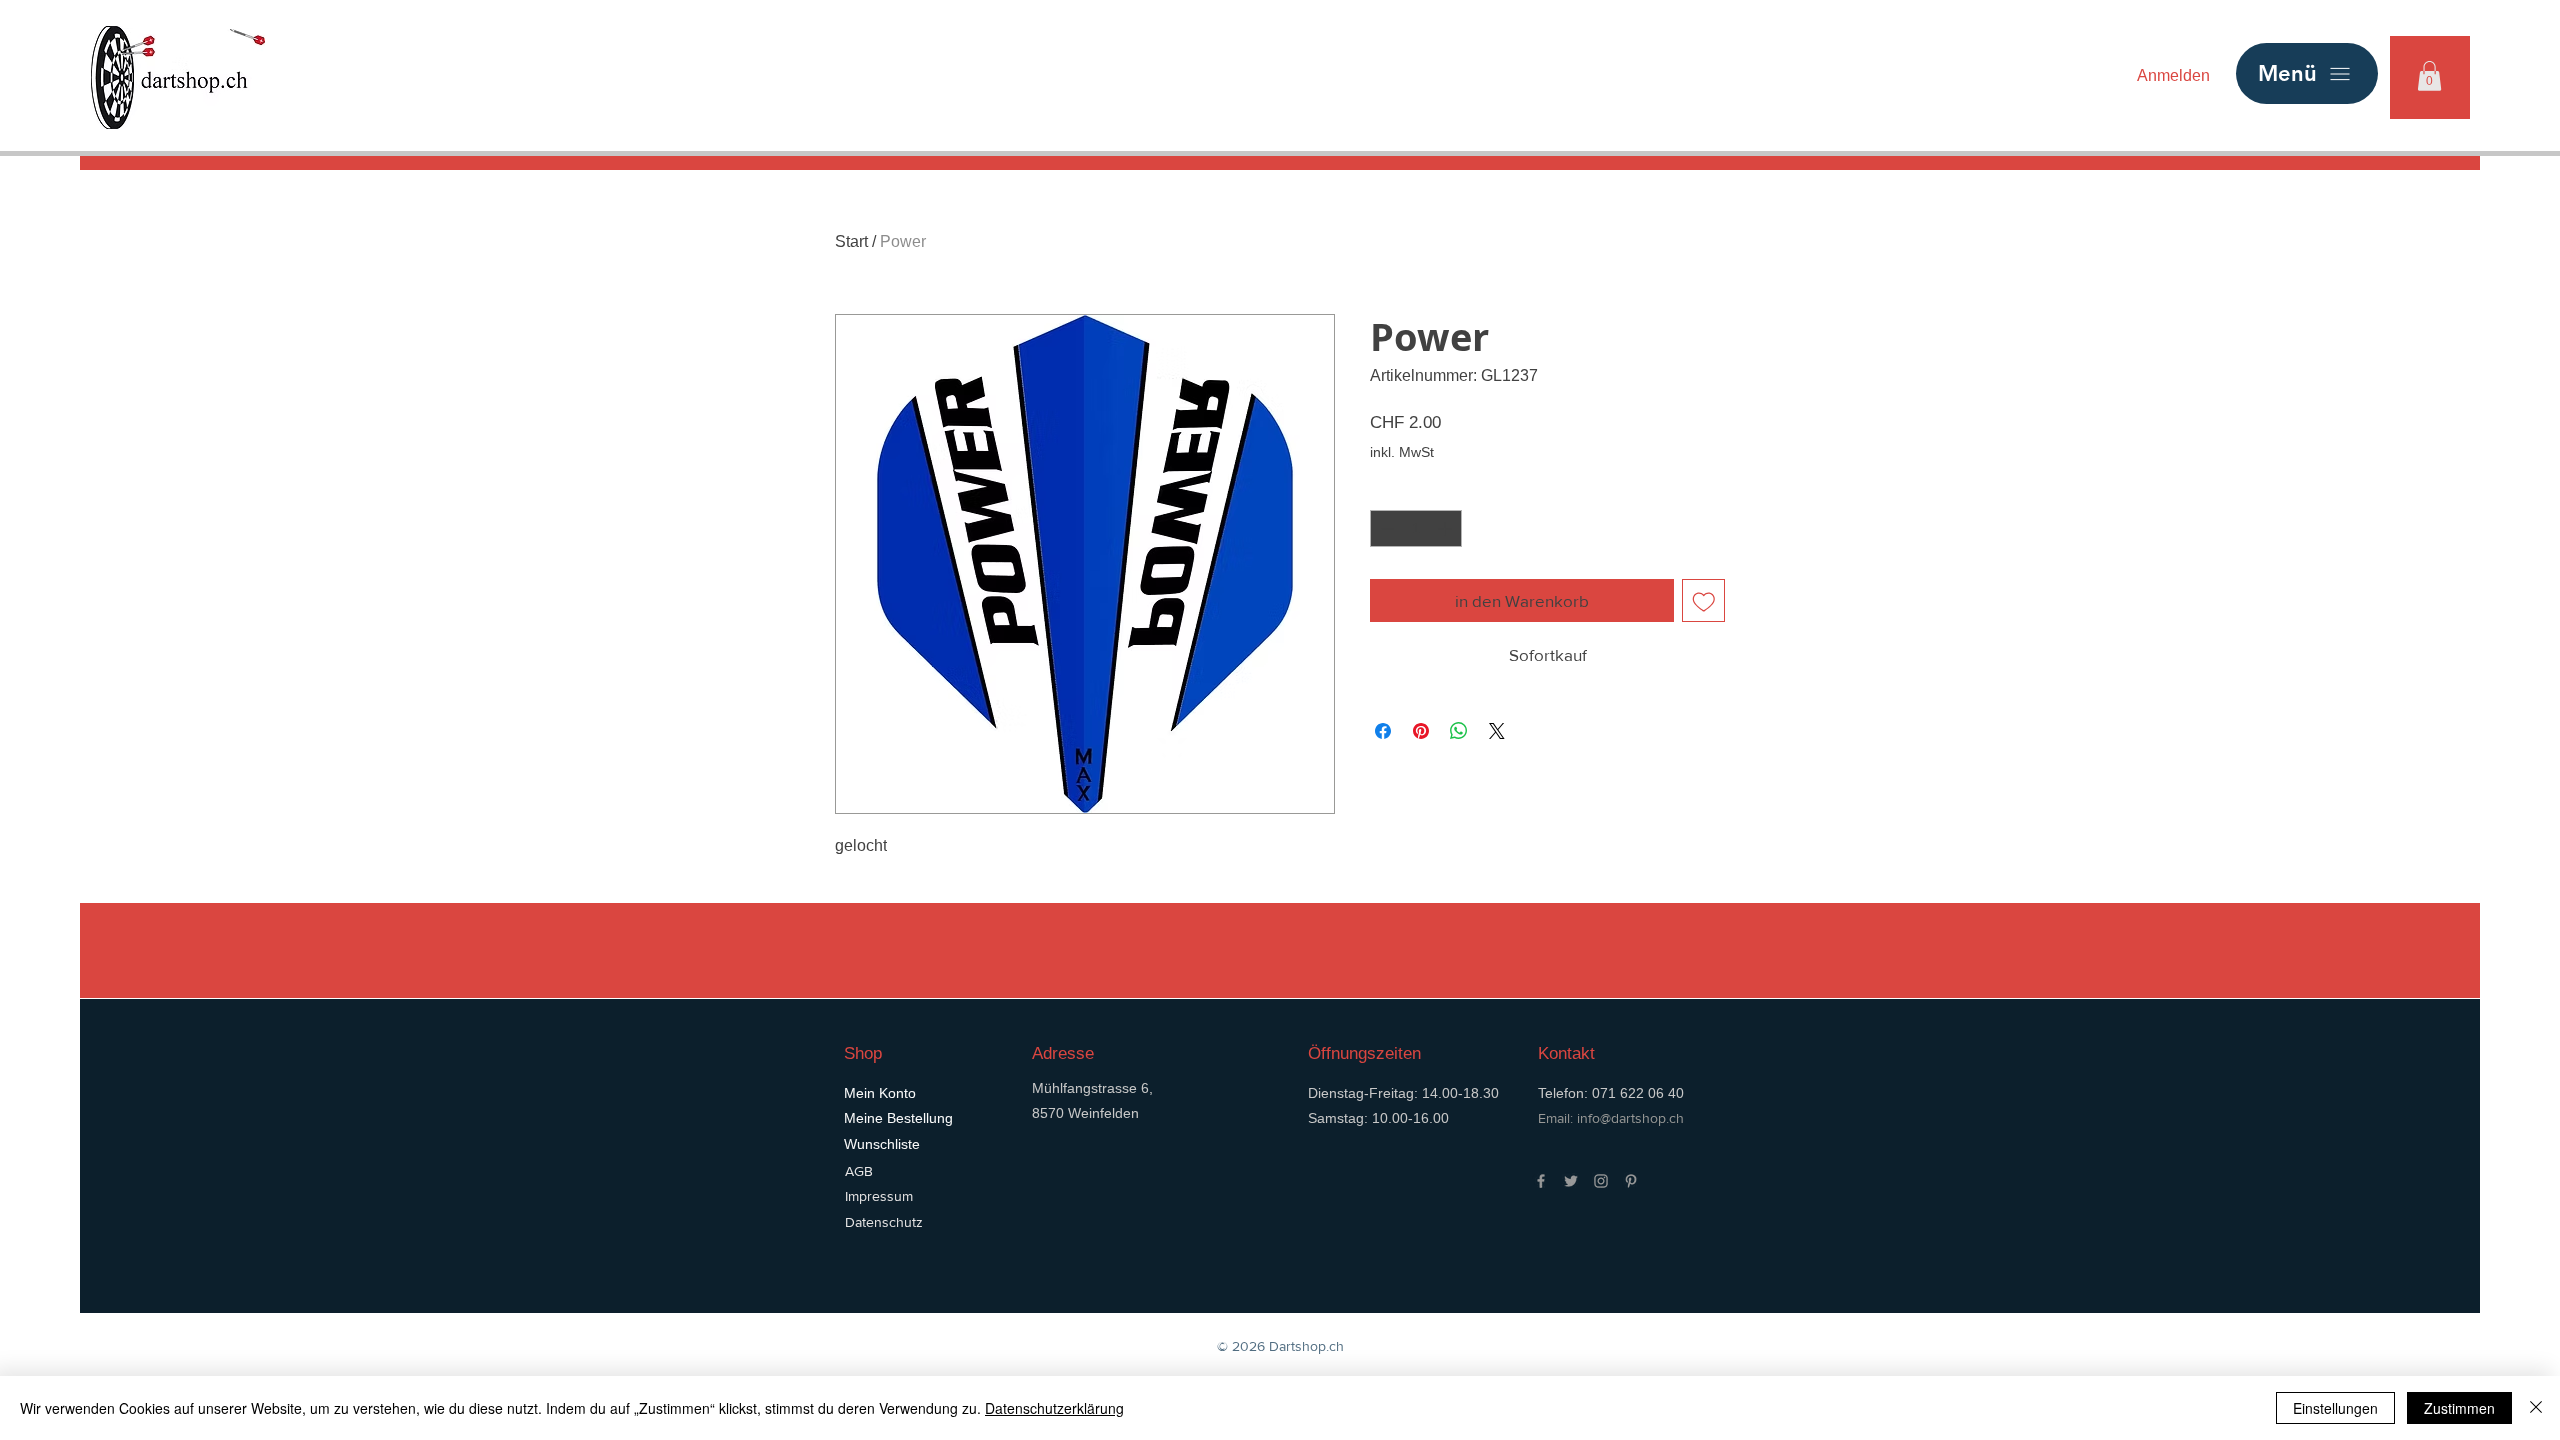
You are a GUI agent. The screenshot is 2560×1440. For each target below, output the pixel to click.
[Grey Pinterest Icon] (1631, 1181)
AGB (859, 1171)
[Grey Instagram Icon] (1601, 1181)
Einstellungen (2335, 1408)
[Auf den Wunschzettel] (1704, 601)
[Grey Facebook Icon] (1541, 1181)
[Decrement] (1385, 528)
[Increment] (1446, 528)
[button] (2429, 76)
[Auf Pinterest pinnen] (1421, 731)
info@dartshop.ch (1630, 1118)
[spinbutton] (1416, 528)
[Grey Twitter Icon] (1571, 1181)
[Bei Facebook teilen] (1383, 731)
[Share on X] (1497, 731)
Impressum (879, 1196)
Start (851, 241)
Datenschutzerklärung (1054, 1408)
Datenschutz (884, 1222)
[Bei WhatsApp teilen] (1459, 731)
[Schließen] (2536, 1408)
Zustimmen (2459, 1408)
